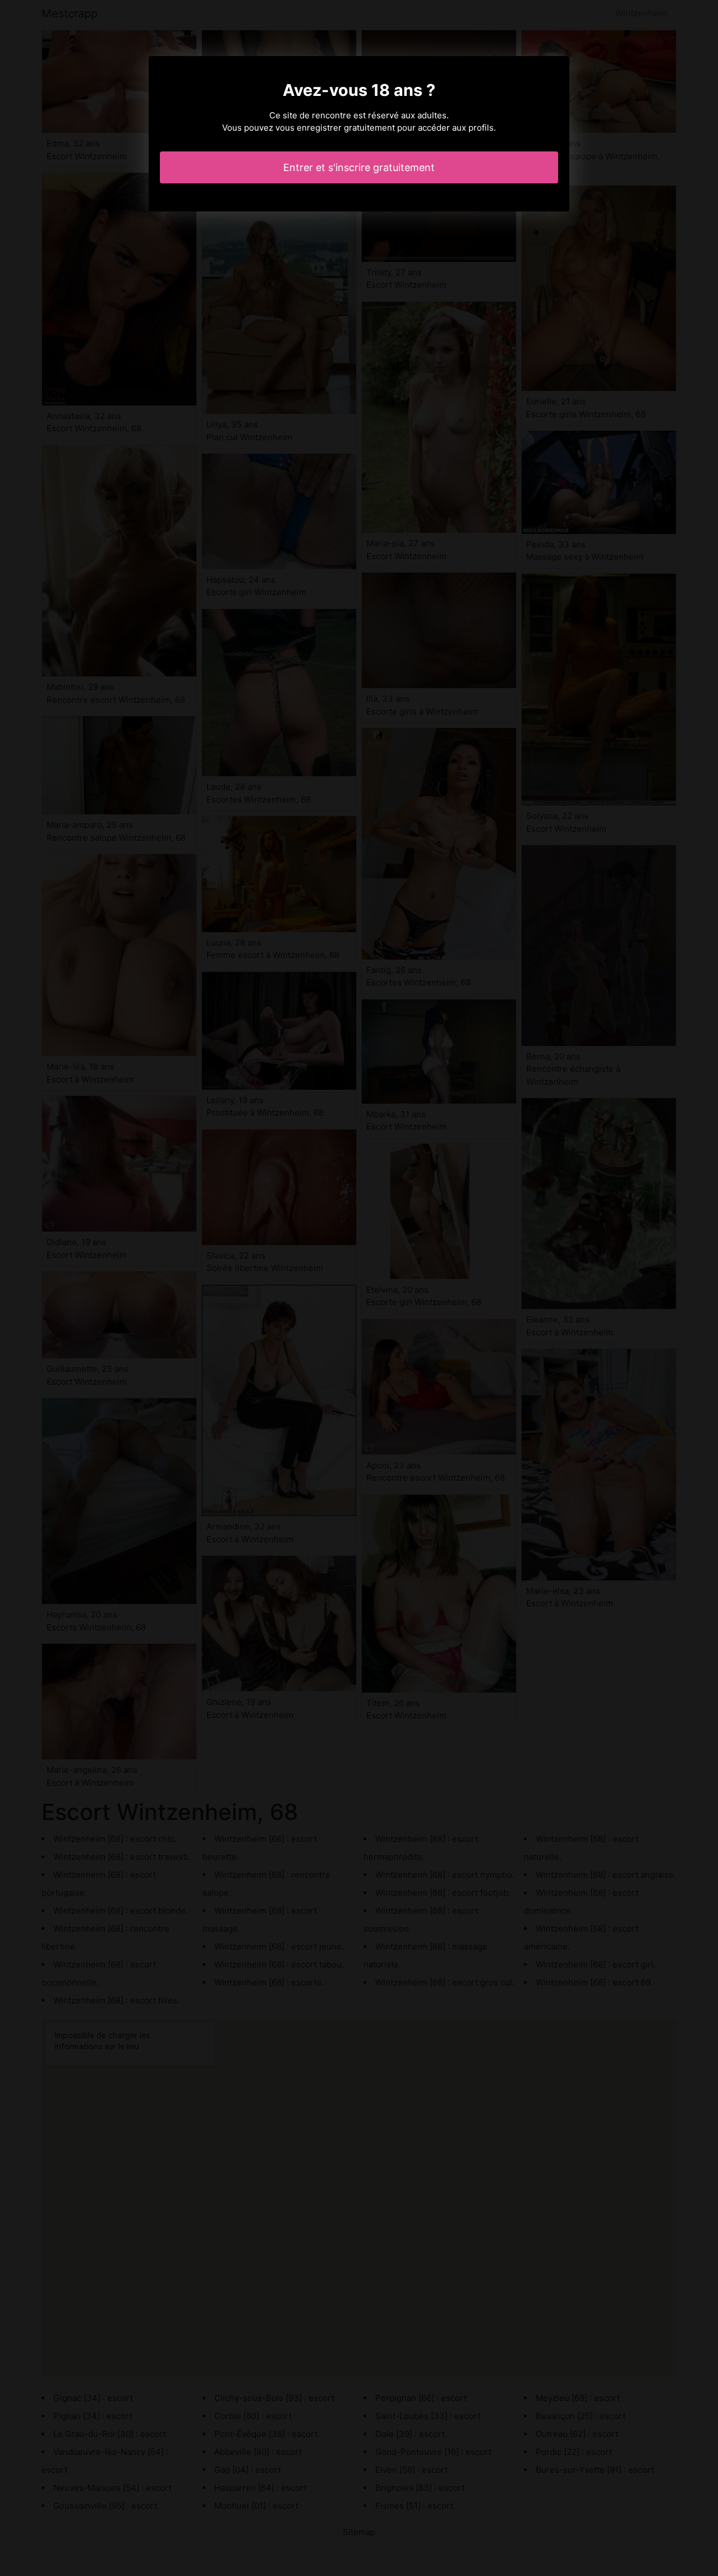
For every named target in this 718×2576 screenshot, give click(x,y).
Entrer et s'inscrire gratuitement (359, 167)
